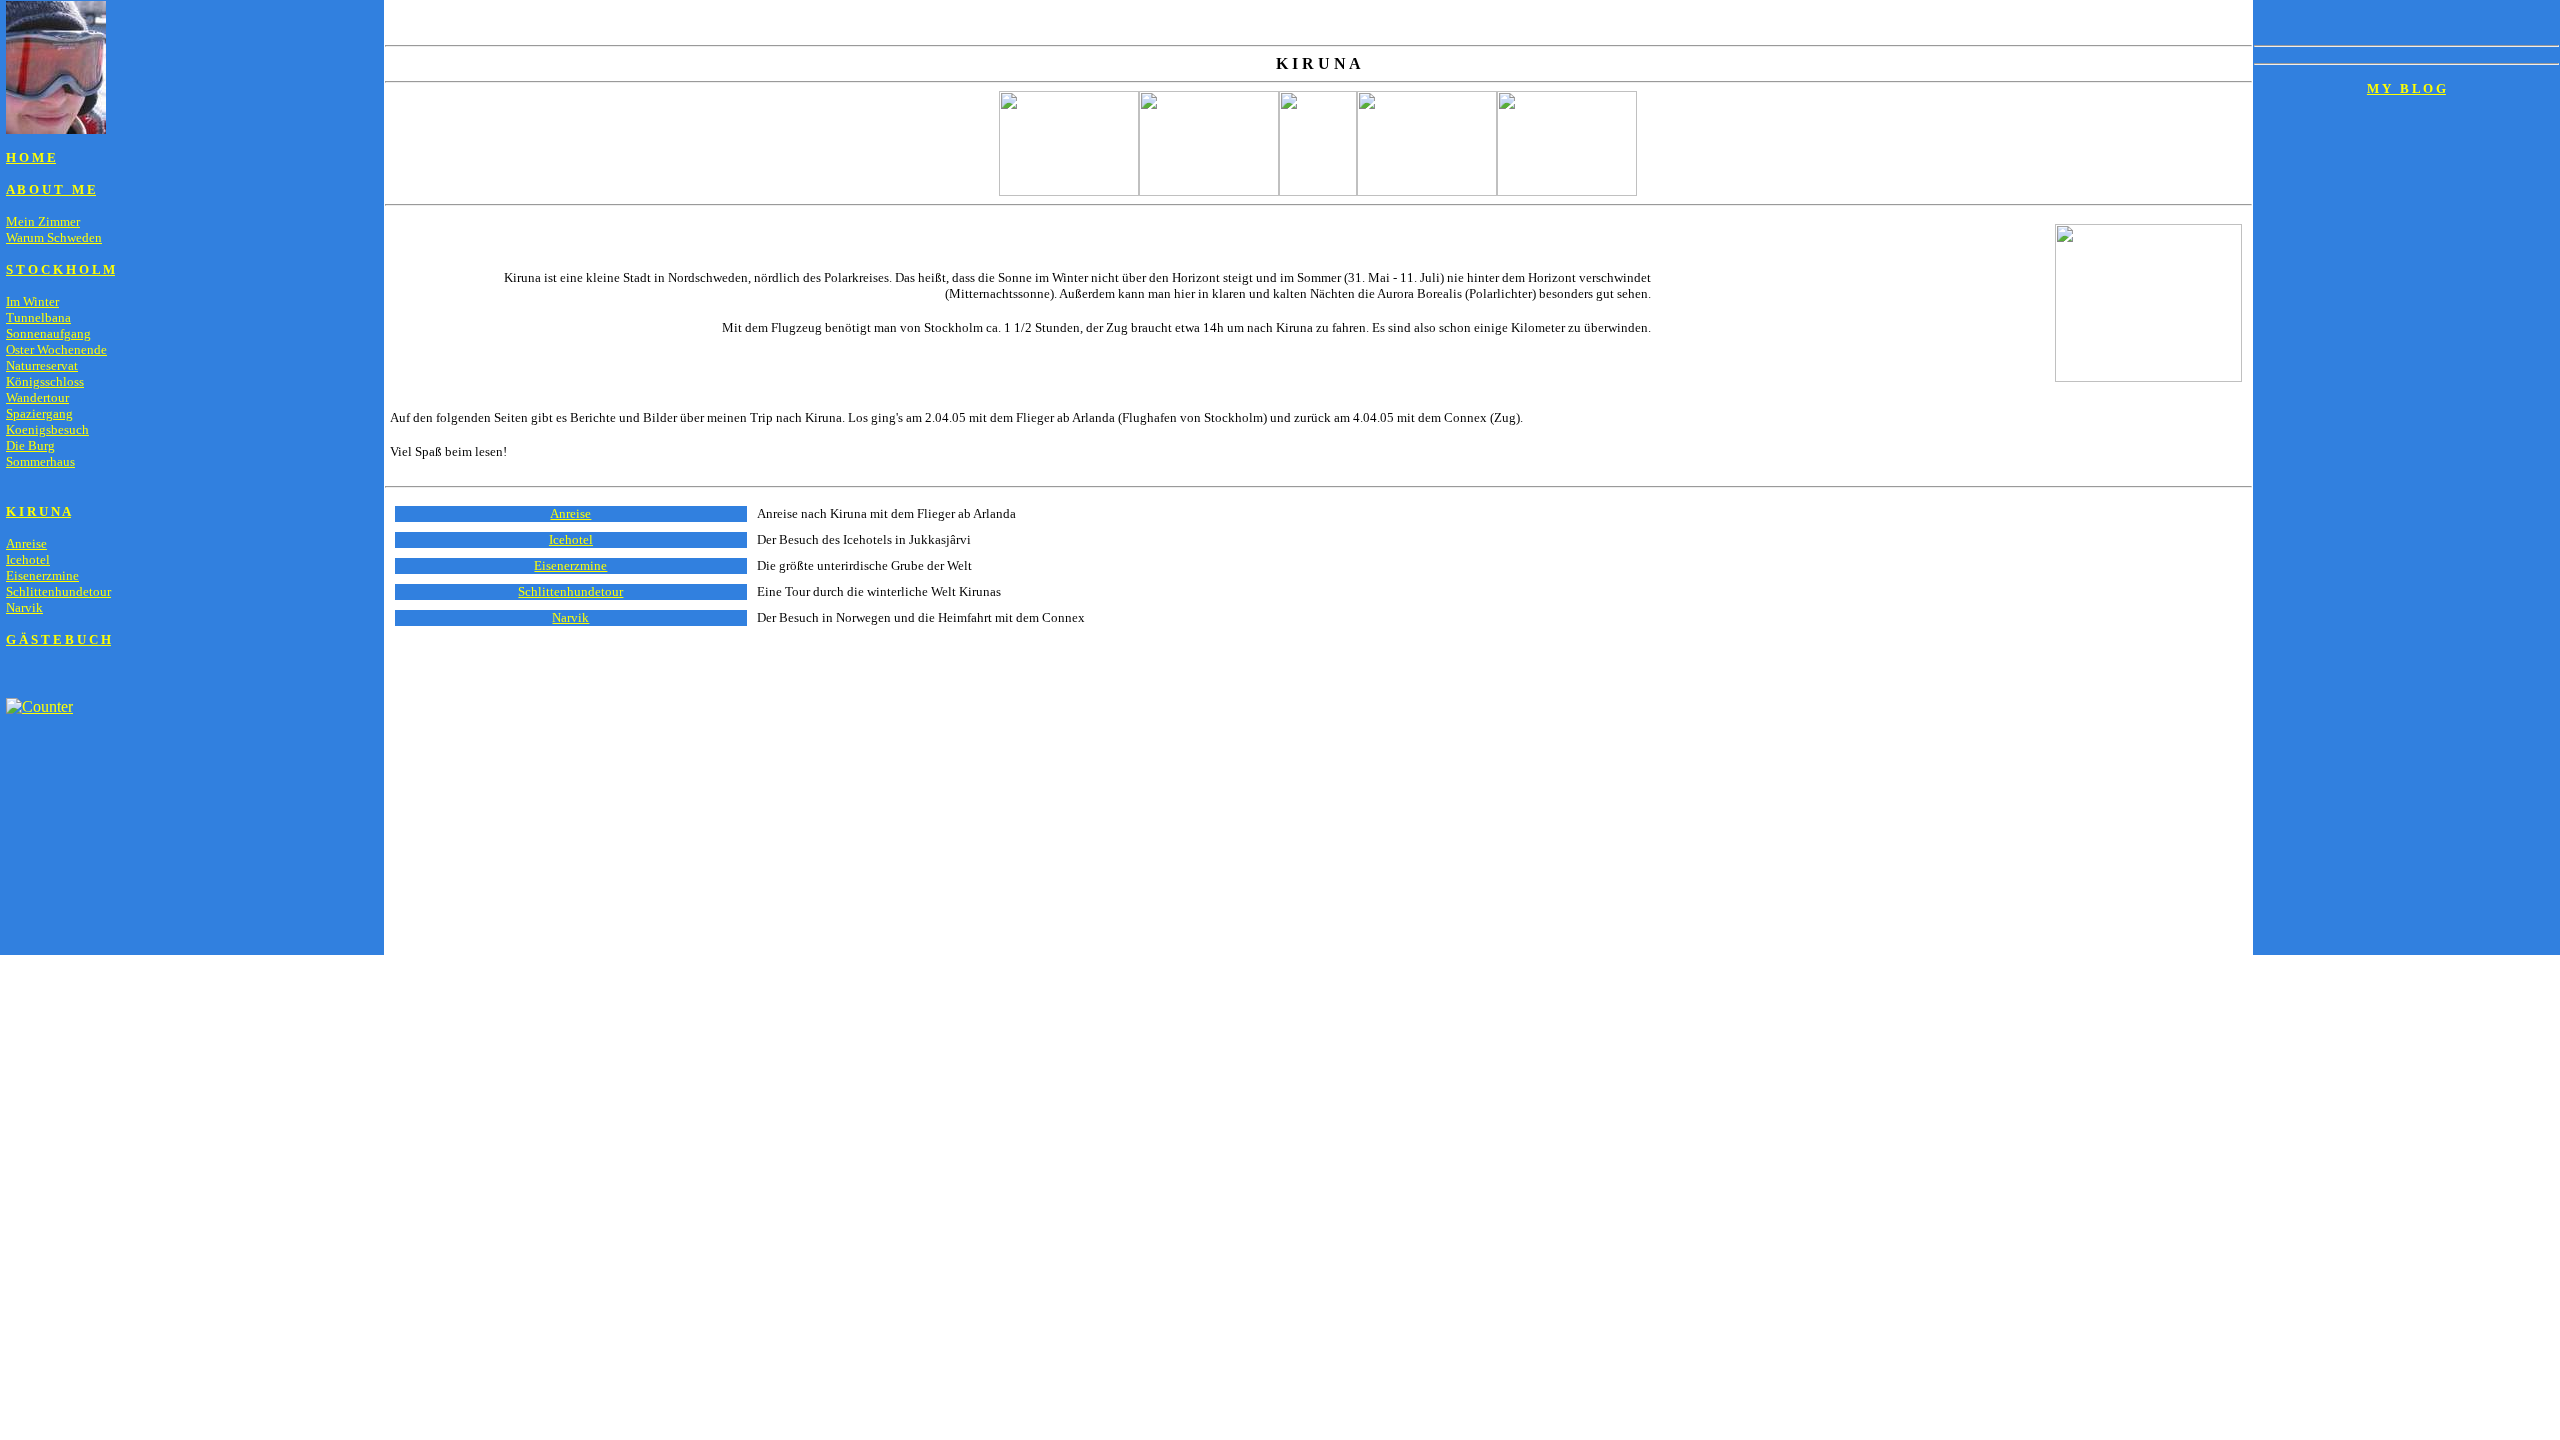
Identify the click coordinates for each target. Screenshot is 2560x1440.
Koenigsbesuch (47, 429)
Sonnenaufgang (48, 333)
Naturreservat (42, 365)
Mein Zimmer (43, 221)
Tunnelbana (38, 317)
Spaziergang (39, 413)
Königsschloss (45, 381)
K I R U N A (38, 511)
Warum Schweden (54, 237)
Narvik (24, 607)
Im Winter (32, 301)
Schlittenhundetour (58, 591)
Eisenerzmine (42, 575)
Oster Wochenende (56, 349)
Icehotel (28, 559)
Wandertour (37, 397)
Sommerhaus (40, 461)
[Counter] (39, 706)
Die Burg (30, 445)
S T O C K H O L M (60, 269)
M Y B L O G (2406, 88)
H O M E (31, 157)
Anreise (26, 543)
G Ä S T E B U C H (58, 639)
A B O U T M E (51, 189)
